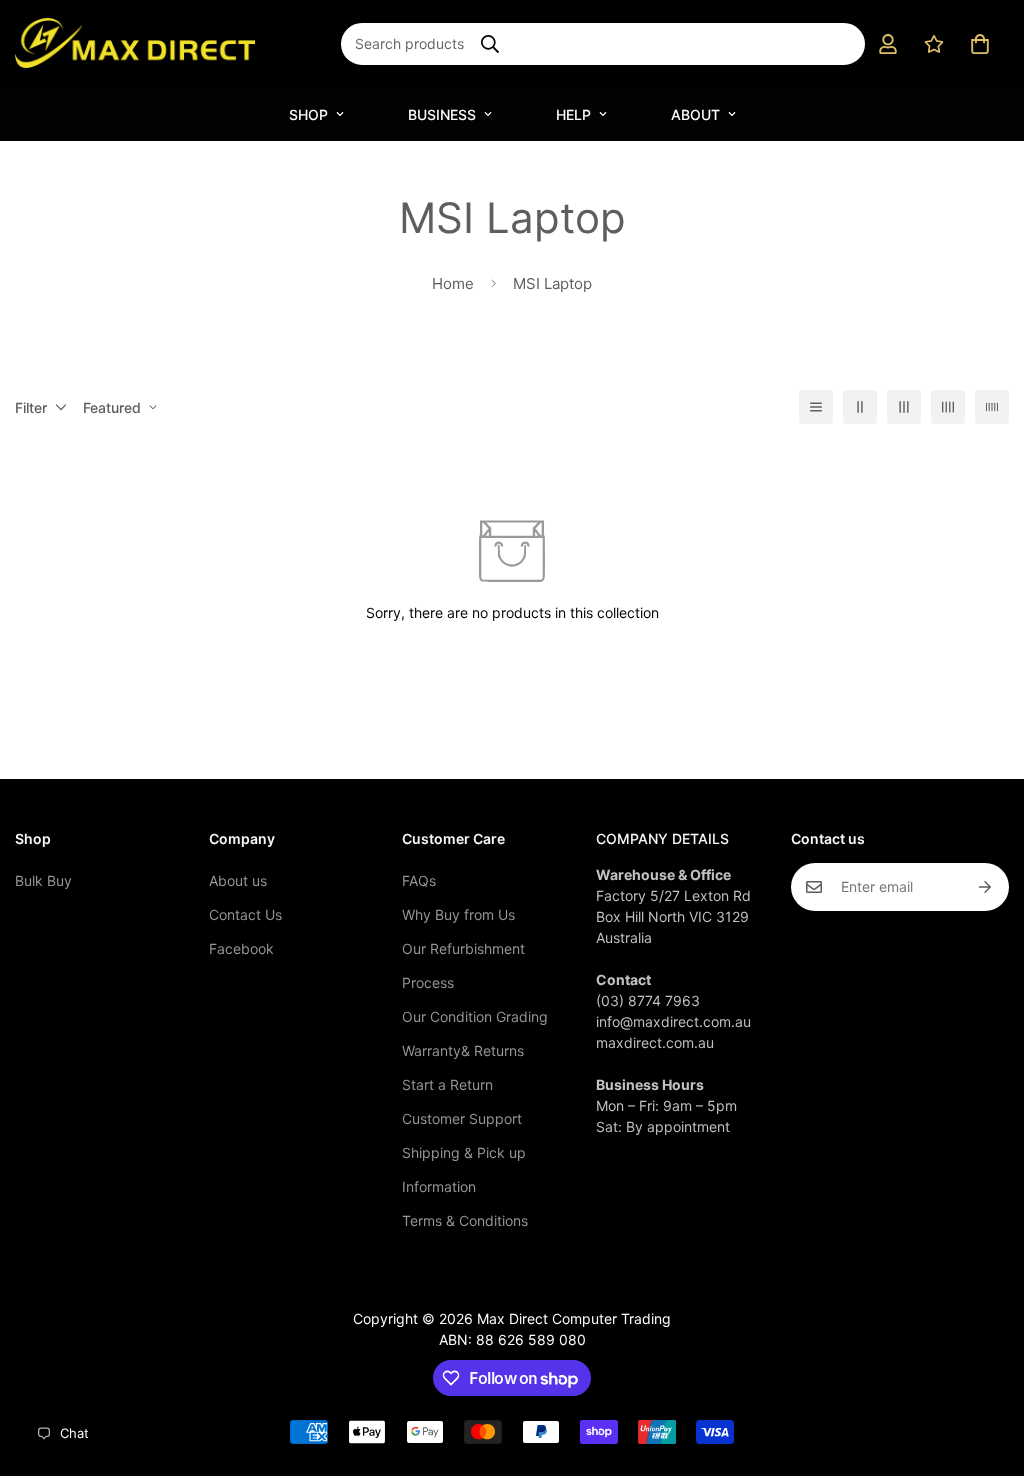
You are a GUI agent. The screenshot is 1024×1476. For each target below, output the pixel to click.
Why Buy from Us (458, 914)
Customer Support (462, 1118)
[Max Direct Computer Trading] (135, 44)
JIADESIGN (538, 1295)
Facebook (241, 948)
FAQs (419, 880)
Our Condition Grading (475, 1016)
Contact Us (245, 914)
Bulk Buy (43, 880)
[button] (980, 44)
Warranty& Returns (463, 1050)
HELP (573, 114)
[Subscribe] (986, 887)
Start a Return (447, 1084)
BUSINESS (442, 114)
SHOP (308, 114)
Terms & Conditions (465, 1220)
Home (453, 283)
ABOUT (695, 114)
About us (238, 880)
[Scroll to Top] (985, 1367)
